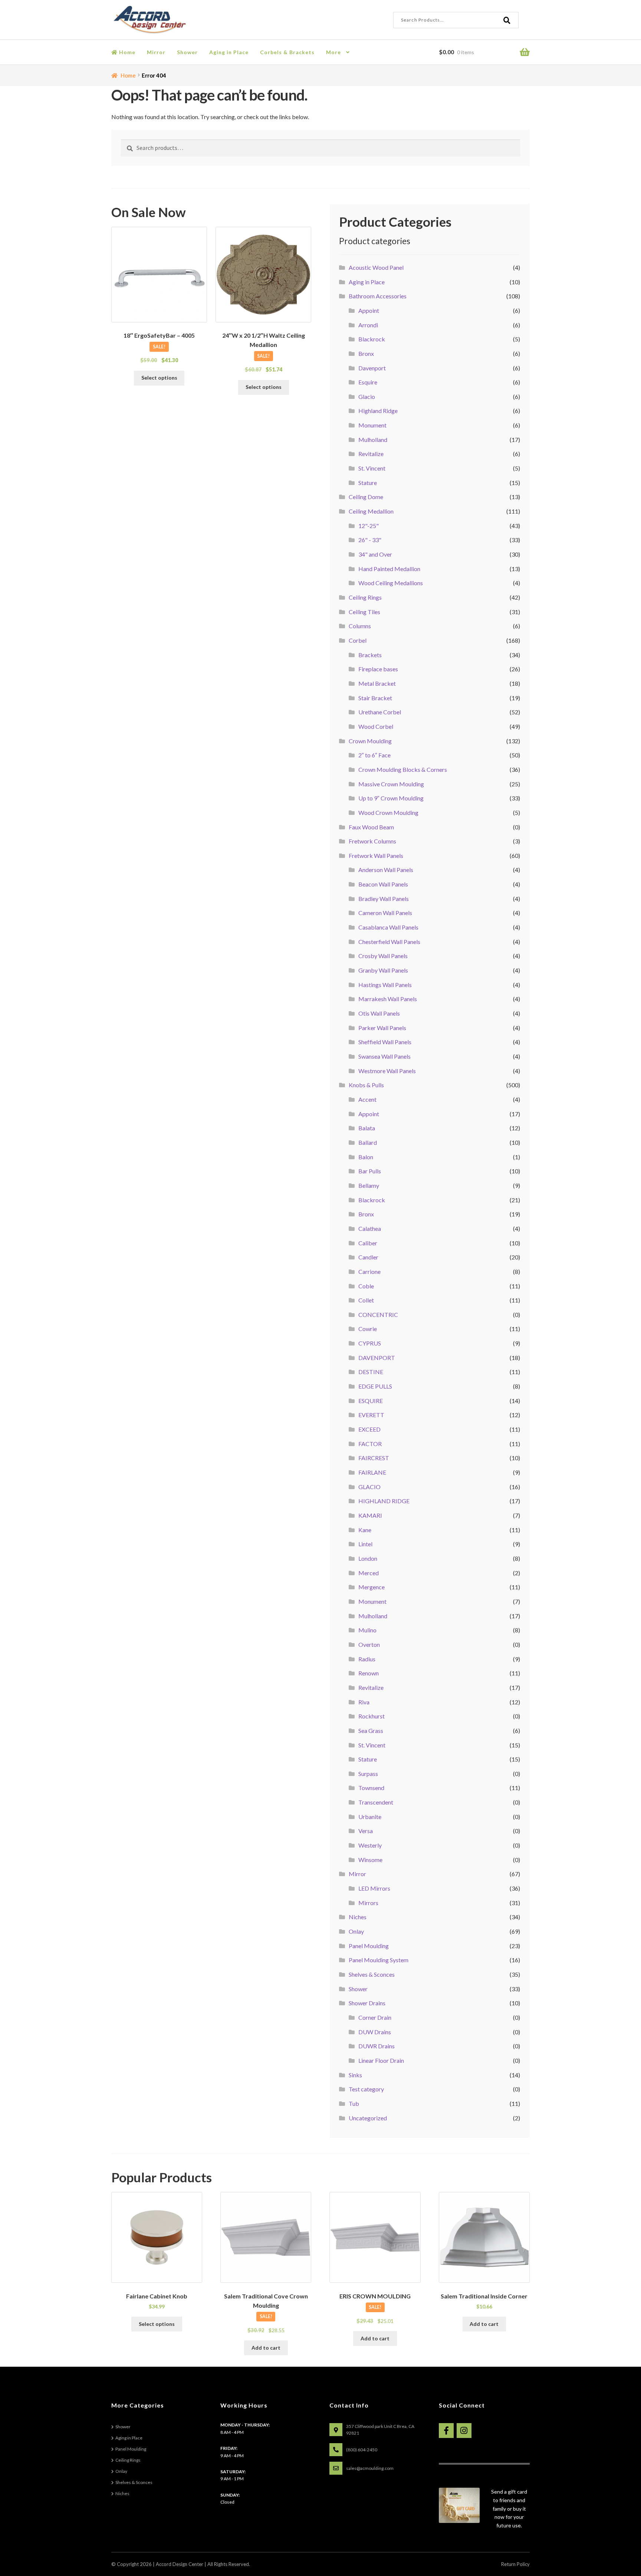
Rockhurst (372, 1716)
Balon (366, 1157)
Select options (159, 378)
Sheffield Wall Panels (385, 1042)
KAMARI (370, 1515)
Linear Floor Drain (381, 2060)
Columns (360, 626)
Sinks (355, 2075)
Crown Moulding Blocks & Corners (403, 769)
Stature (368, 483)
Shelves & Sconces (372, 1974)
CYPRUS (370, 1343)
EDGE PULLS (375, 1386)
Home (126, 52)
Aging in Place (229, 52)
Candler (368, 1257)
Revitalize (371, 454)
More (333, 52)
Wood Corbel (376, 726)
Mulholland (373, 440)
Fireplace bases (378, 669)
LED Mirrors (374, 1888)
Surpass (368, 1774)
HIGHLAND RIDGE (384, 1501)
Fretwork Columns (372, 841)
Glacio (367, 396)
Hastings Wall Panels (385, 985)
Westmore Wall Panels (387, 1071)
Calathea (370, 1228)
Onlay (356, 1931)
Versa (366, 1831)
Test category (366, 2089)
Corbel (358, 640)
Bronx (366, 353)
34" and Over (375, 554)
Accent (367, 1099)
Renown (369, 1673)
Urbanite (370, 1817)
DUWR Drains (377, 2046)
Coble (366, 1286)
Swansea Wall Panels (384, 1056)
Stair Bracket (375, 698)
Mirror (156, 52)
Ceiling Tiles (364, 612)
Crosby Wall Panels (383, 956)
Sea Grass (371, 1731)
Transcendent (376, 1802)
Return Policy (515, 2564)
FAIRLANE (372, 1472)
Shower (187, 52)
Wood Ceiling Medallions (391, 583)
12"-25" (369, 526)
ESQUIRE (371, 1401)
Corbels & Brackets (287, 52)
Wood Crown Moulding (388, 812)
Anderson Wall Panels (386, 870)
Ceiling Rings (365, 597)
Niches (358, 1917)
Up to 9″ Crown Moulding (391, 798)
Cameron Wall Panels (385, 913)
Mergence (372, 1587)
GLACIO (369, 1487)
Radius (367, 1659)
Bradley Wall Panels (384, 899)
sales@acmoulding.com (370, 2468)
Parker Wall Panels (382, 1028)
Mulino (367, 1630)
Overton (369, 1644)
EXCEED (369, 1429)
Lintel (365, 1544)
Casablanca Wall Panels (388, 927)
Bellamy (369, 1185)
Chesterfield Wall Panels (389, 942)
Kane (365, 1530)
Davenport (372, 368)
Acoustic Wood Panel (376, 267)
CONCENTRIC (378, 1315)
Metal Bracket (377, 683)
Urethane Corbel (380, 712)
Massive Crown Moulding (391, 784)
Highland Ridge (378, 411)
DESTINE (371, 1372)
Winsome (370, 1860)
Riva (364, 1702)
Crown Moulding (370, 741)
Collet (366, 1300)
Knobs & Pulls (366, 1085)
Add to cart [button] (266, 2348)
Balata (367, 1128)
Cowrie (368, 1329)
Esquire (368, 382)
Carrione (369, 1271)
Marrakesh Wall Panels (388, 999)
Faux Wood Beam (371, 827)
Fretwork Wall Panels (376, 856)
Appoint (369, 310)
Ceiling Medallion (371, 511)
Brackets (370, 655)
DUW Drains (375, 2032)
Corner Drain (375, 2017)
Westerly (370, 1845)
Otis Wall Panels (379, 1013)
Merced (369, 1573)
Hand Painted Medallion (389, 569)
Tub (354, 2103)
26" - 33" (370, 540)
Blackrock (372, 339)
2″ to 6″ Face (374, 755)
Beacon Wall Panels (383, 884)
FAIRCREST (374, 1458)
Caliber (368, 1243)
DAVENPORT (377, 1358)
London (368, 1558)
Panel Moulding (369, 1946)
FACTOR (370, 1444)
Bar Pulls (370, 1171)
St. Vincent (372, 468)
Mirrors (368, 1903)
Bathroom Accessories (378, 296)
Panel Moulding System (379, 1960)
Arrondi (368, 325)
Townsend (371, 1788)
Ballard (368, 1142)
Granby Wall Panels (383, 970)
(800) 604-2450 (362, 2450)
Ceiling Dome (366, 497)
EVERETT (371, 1415)
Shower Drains (367, 2003)
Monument (372, 425)
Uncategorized (368, 2118)
